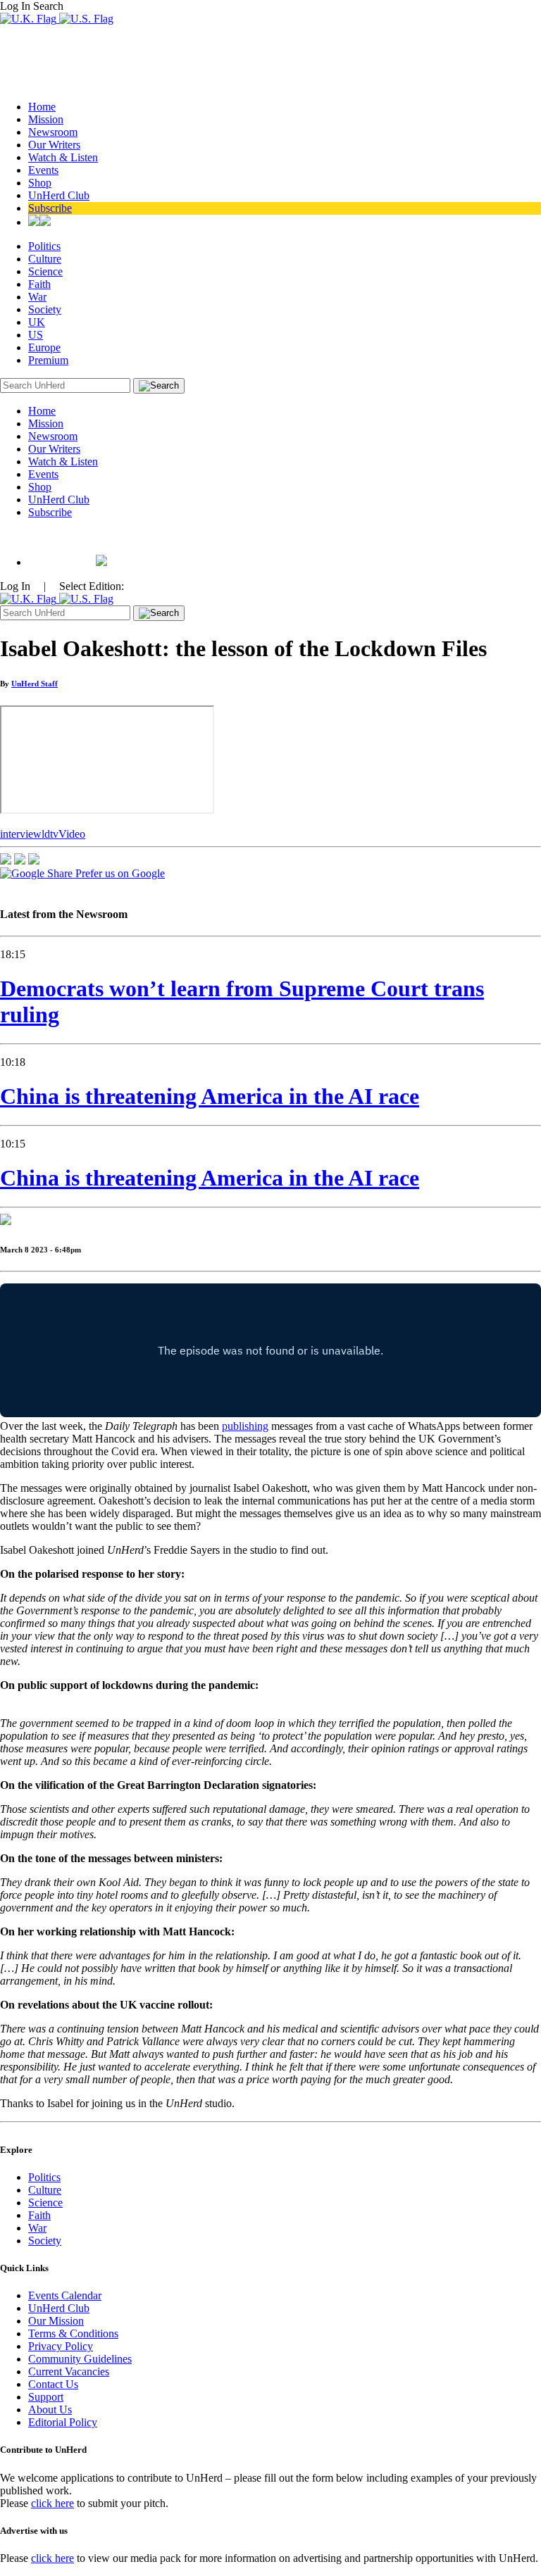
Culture (45, 259)
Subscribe (50, 208)
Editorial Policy (63, 2422)
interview (21, 834)
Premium (48, 360)
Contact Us (53, 2384)
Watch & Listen (63, 157)
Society (45, 309)
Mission (46, 119)
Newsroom (53, 132)
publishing (245, 1426)
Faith (39, 284)
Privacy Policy (61, 2346)
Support (46, 2397)
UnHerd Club (59, 195)
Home (42, 107)
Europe (44, 347)
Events (43, 170)
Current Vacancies (69, 2371)
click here (52, 2503)
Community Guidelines (80, 2359)
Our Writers (54, 145)
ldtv (50, 834)
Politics (44, 246)
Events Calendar (65, 2295)
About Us (50, 2409)
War (37, 297)
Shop (40, 183)
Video (72, 834)
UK (37, 322)
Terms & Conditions (73, 2333)
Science (45, 271)
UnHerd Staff (35, 684)
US (36, 335)
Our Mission (56, 2321)
